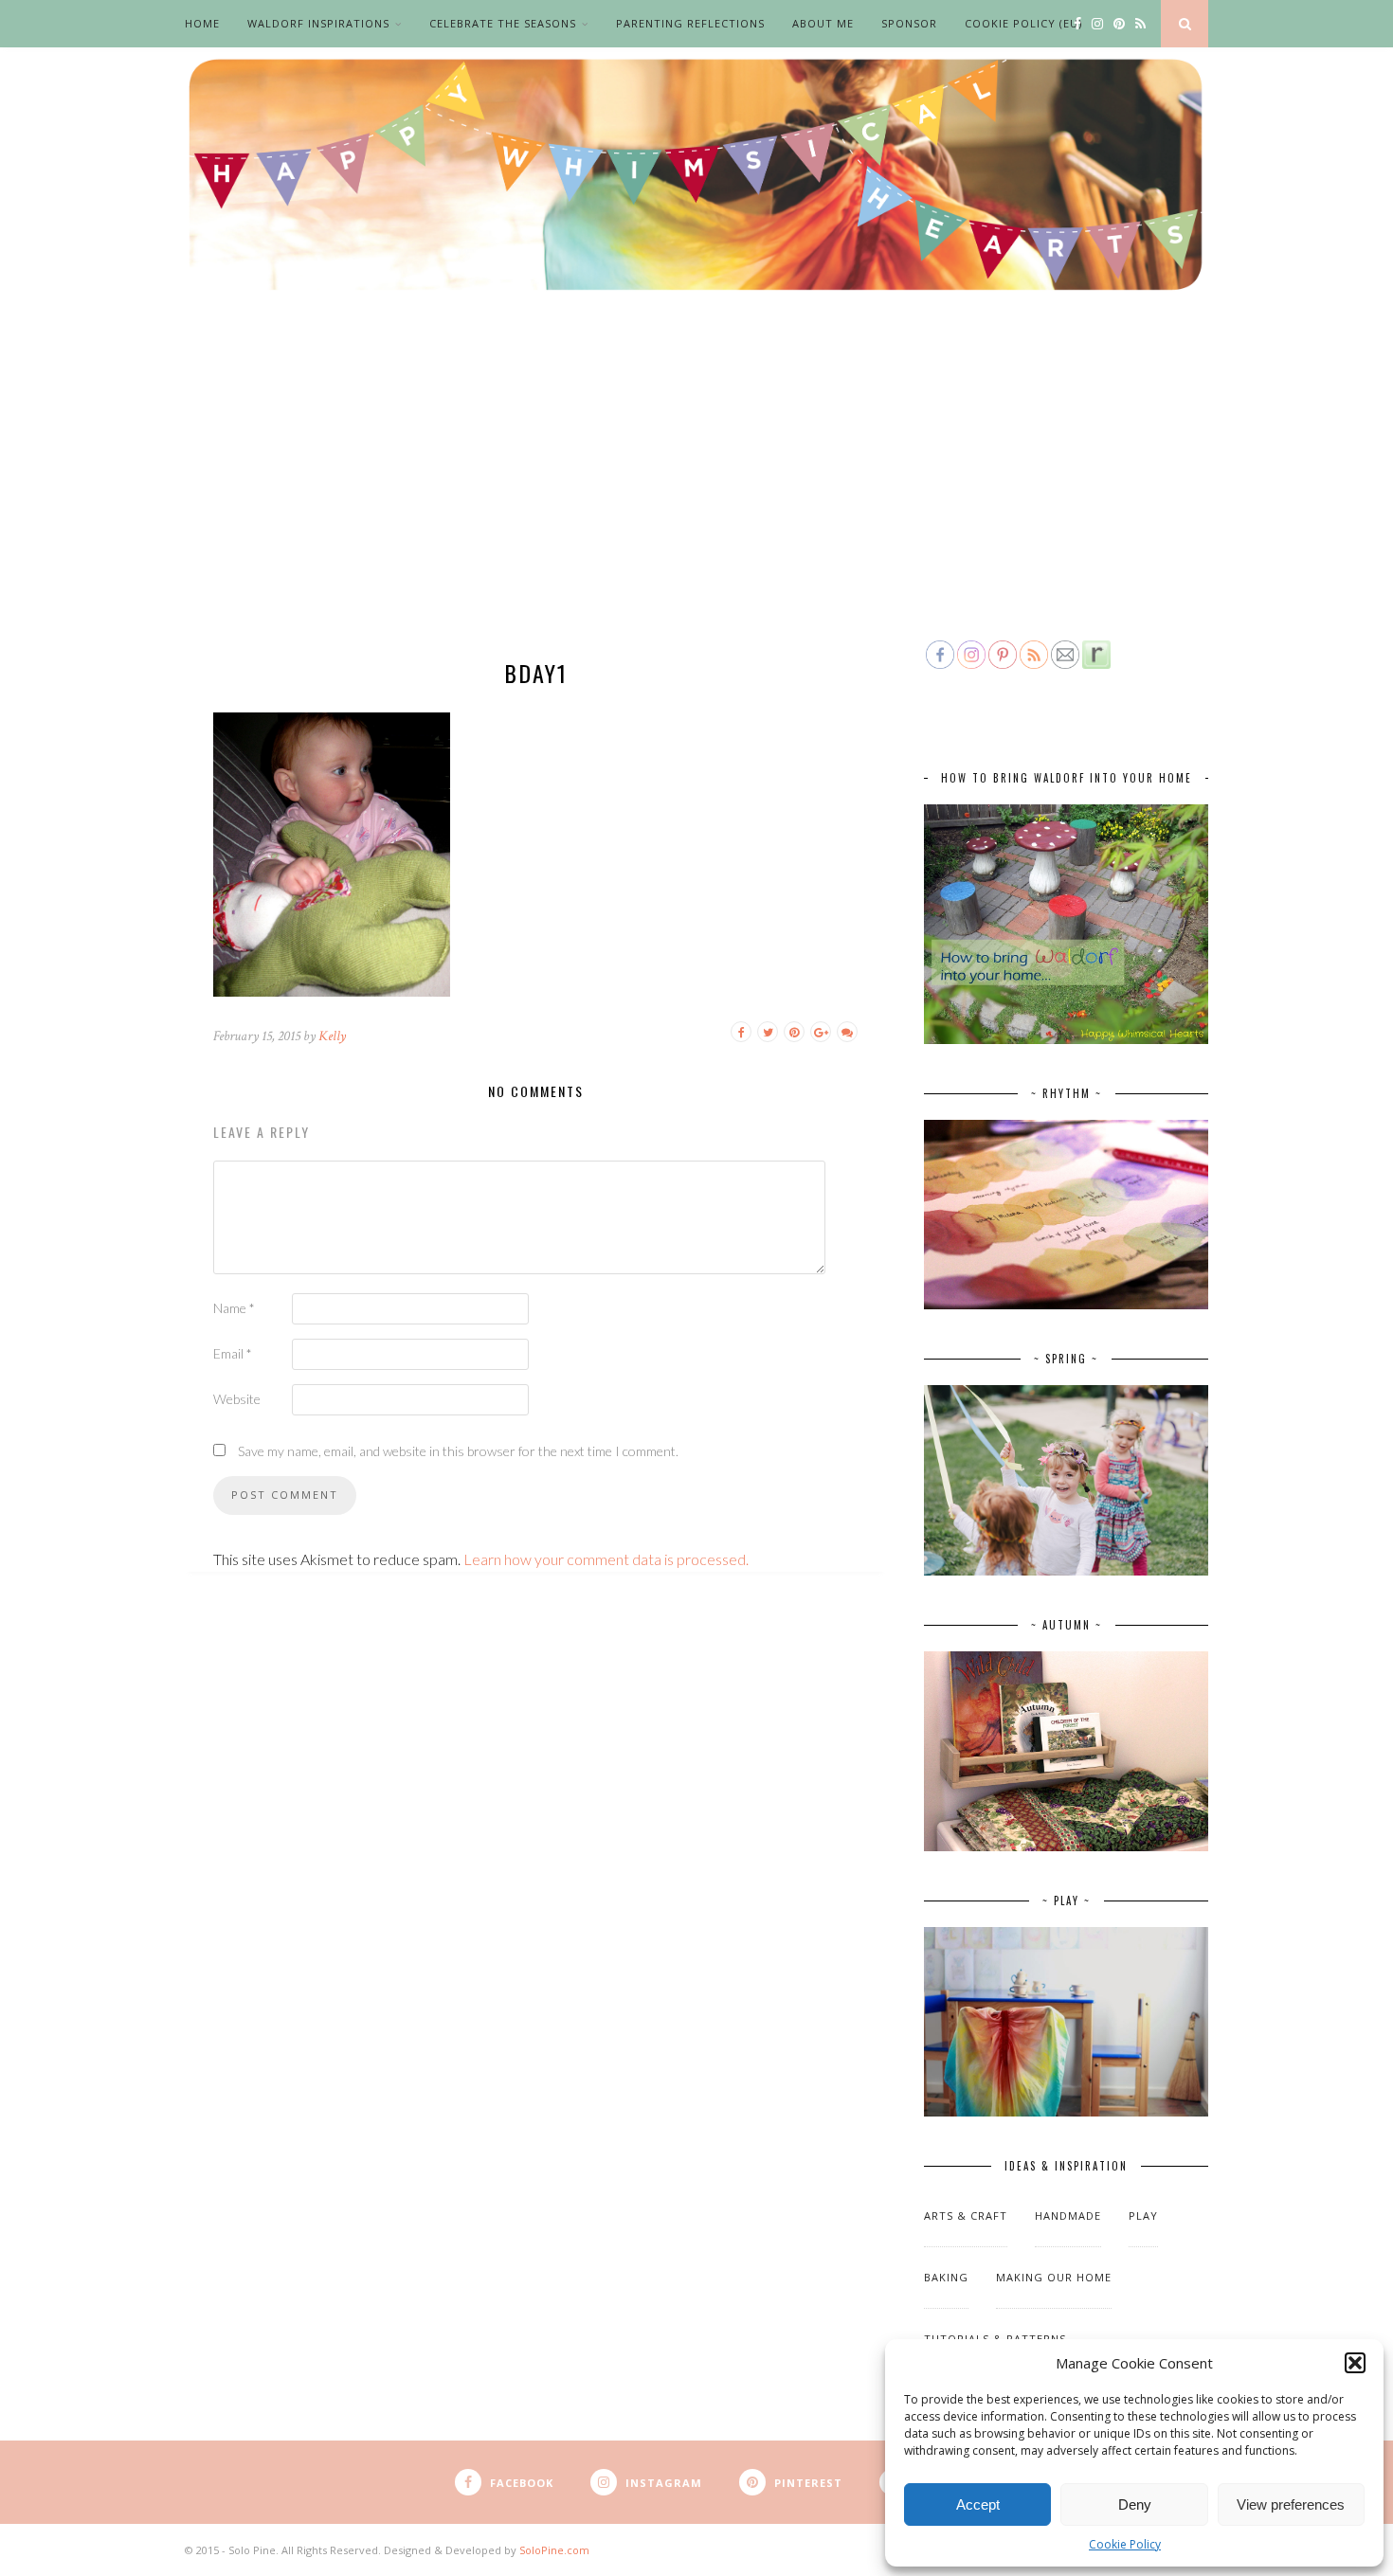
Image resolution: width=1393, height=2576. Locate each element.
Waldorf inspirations (318, 23)
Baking (946, 2277)
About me (823, 23)
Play (1143, 2216)
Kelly (332, 1036)
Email (233, 1353)
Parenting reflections (690, 23)
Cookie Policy (1125, 2544)
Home (202, 23)
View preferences (1291, 2504)
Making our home (1054, 2277)
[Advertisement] (696, 495)
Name (234, 1308)
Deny (1135, 2504)
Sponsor (909, 23)
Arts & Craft (966, 2216)
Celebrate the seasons (503, 23)
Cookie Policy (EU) (1023, 23)
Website (237, 1399)
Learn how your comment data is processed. (606, 1559)
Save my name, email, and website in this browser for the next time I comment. (458, 1451)
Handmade (1068, 2216)
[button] (1355, 2363)
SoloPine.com (554, 2550)
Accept (978, 2504)
